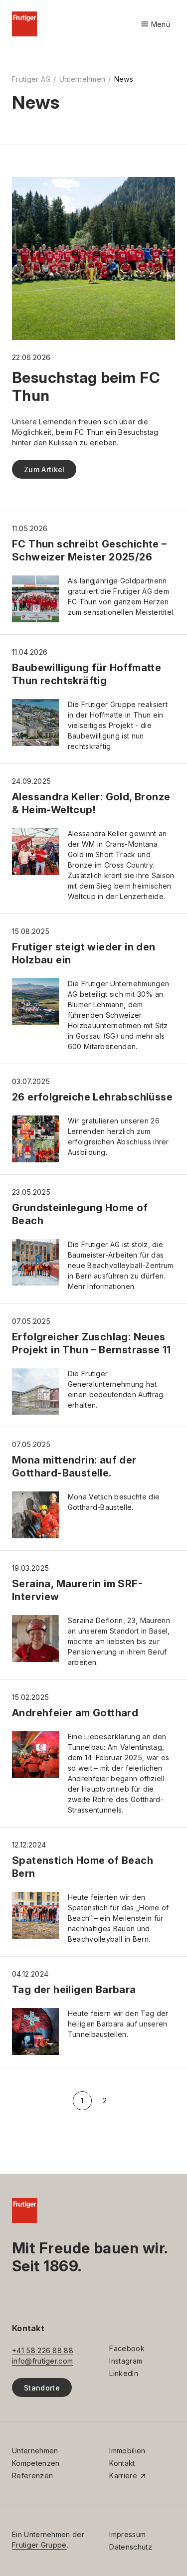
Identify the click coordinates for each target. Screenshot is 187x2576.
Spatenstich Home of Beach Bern (83, 1867)
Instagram (126, 2361)
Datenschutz (130, 2547)
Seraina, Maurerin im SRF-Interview (77, 1590)
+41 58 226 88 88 (43, 2350)
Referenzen (32, 2476)
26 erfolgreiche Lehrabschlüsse (92, 1097)
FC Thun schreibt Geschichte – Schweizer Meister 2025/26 (90, 551)
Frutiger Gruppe (39, 2545)
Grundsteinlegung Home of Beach (80, 1214)
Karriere (123, 2476)
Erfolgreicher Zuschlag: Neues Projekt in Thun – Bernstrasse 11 (92, 1343)
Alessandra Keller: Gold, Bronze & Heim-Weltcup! (91, 803)
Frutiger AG (31, 79)
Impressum (127, 2534)
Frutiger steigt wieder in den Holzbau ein (84, 953)
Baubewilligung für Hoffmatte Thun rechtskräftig (87, 674)
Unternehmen (82, 79)
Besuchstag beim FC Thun (86, 386)
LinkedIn (124, 2373)
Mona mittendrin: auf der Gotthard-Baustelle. (74, 1467)
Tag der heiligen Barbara (74, 1990)
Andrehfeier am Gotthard (75, 1713)
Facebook (127, 2348)
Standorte (42, 2388)
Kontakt (122, 2463)
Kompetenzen (36, 2463)
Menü (155, 25)
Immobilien (127, 2451)
